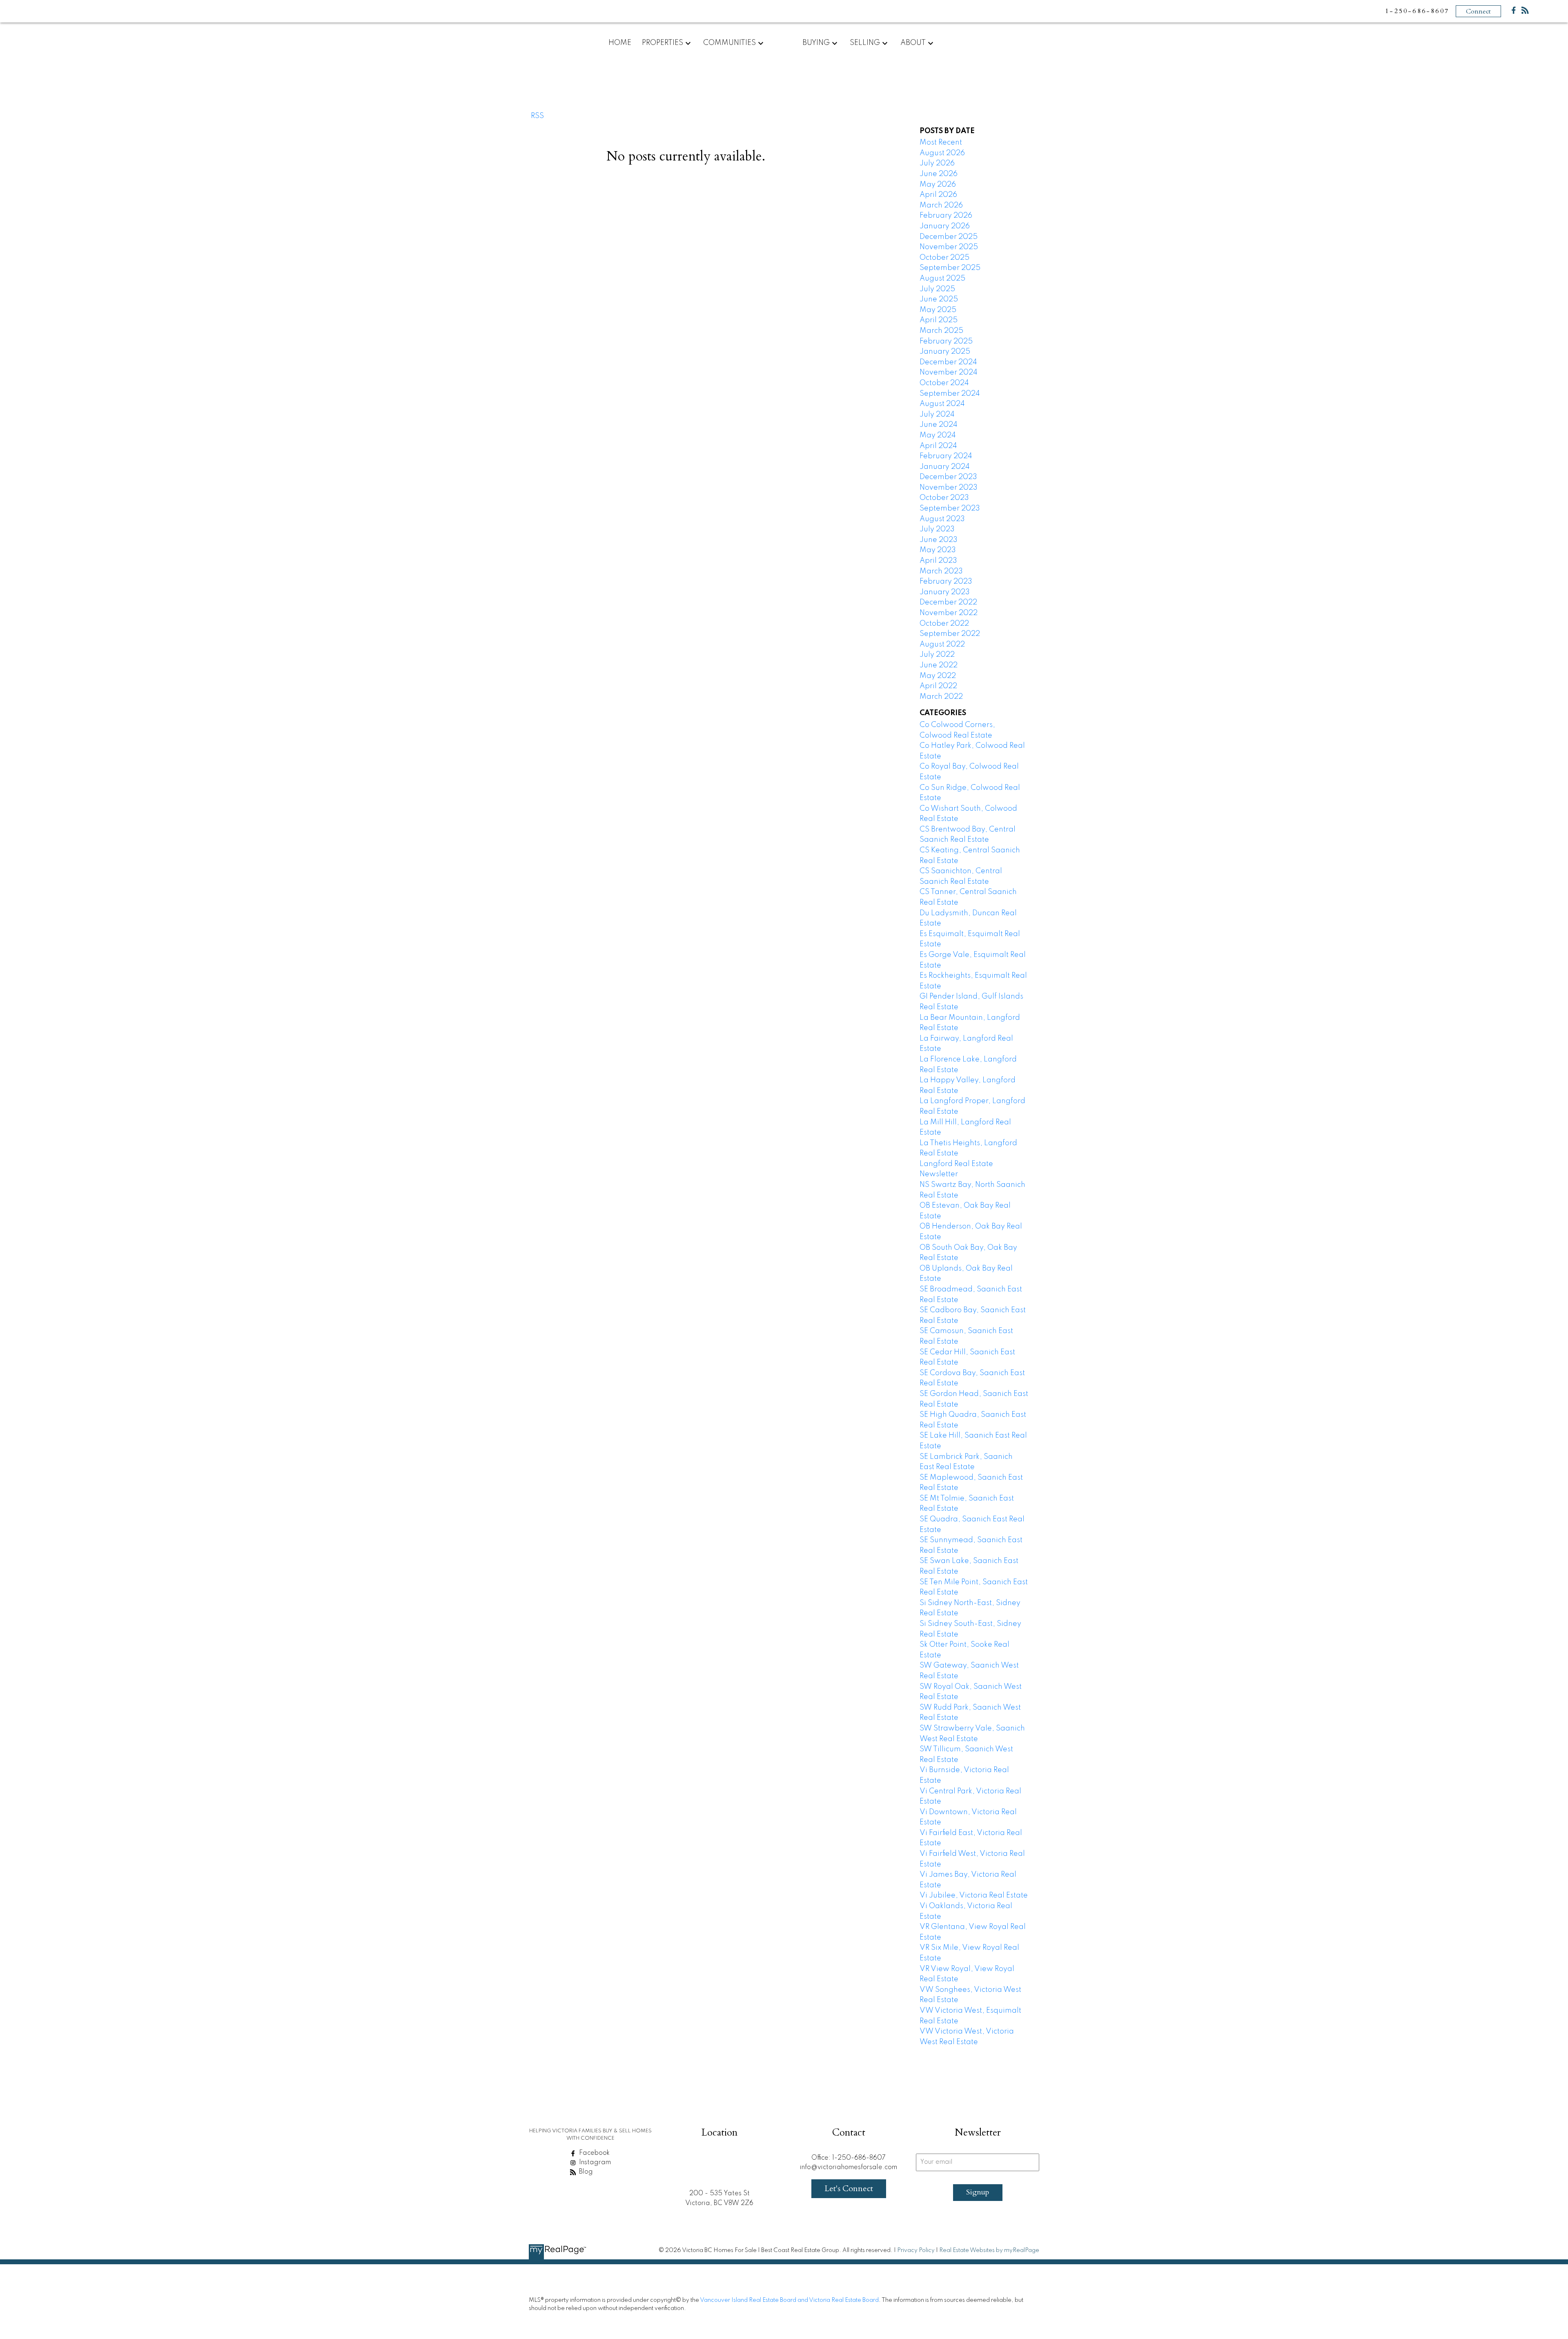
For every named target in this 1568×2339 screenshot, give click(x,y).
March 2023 (941, 571)
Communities (729, 43)
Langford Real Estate (956, 1164)
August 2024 (942, 404)
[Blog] (1525, 12)
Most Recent (941, 143)
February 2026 (946, 216)
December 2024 (948, 362)
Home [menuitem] (620, 43)
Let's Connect (849, 2188)
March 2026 (941, 205)
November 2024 (949, 372)
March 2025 (941, 331)
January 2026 (945, 226)
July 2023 (937, 529)
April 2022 (938, 686)
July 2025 (937, 289)
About (913, 43)
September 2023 (950, 508)
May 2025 (938, 310)
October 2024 (944, 383)
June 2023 (939, 540)
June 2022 (939, 665)
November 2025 (949, 247)
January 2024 (945, 467)
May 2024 (938, 435)
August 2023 (942, 519)
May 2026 (938, 185)
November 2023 (949, 488)
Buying (816, 43)
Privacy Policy (916, 2250)
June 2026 (939, 174)
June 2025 (939, 299)
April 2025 (939, 320)
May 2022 (938, 676)
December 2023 (948, 477)
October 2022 (944, 624)
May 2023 (938, 550)
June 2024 (939, 425)
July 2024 (937, 415)
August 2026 (942, 153)
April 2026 (938, 195)
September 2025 (950, 268)
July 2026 (937, 163)
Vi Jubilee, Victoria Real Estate (974, 1895)
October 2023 (944, 498)
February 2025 (946, 341)
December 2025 (949, 237)
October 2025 (944, 258)
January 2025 (945, 352)
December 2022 (948, 602)
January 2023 (945, 592)
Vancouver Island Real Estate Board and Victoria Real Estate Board (789, 2300)
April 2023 (938, 561)
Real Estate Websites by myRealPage (989, 2250)
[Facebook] (1514, 12)
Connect (1478, 11)
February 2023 (946, 582)
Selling (865, 43)
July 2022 (937, 655)
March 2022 (941, 697)
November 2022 (949, 613)
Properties (663, 43)
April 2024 (938, 446)
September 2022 (950, 634)
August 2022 (942, 644)
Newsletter (939, 1174)
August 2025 (942, 279)
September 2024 (950, 394)
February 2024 (946, 456)
